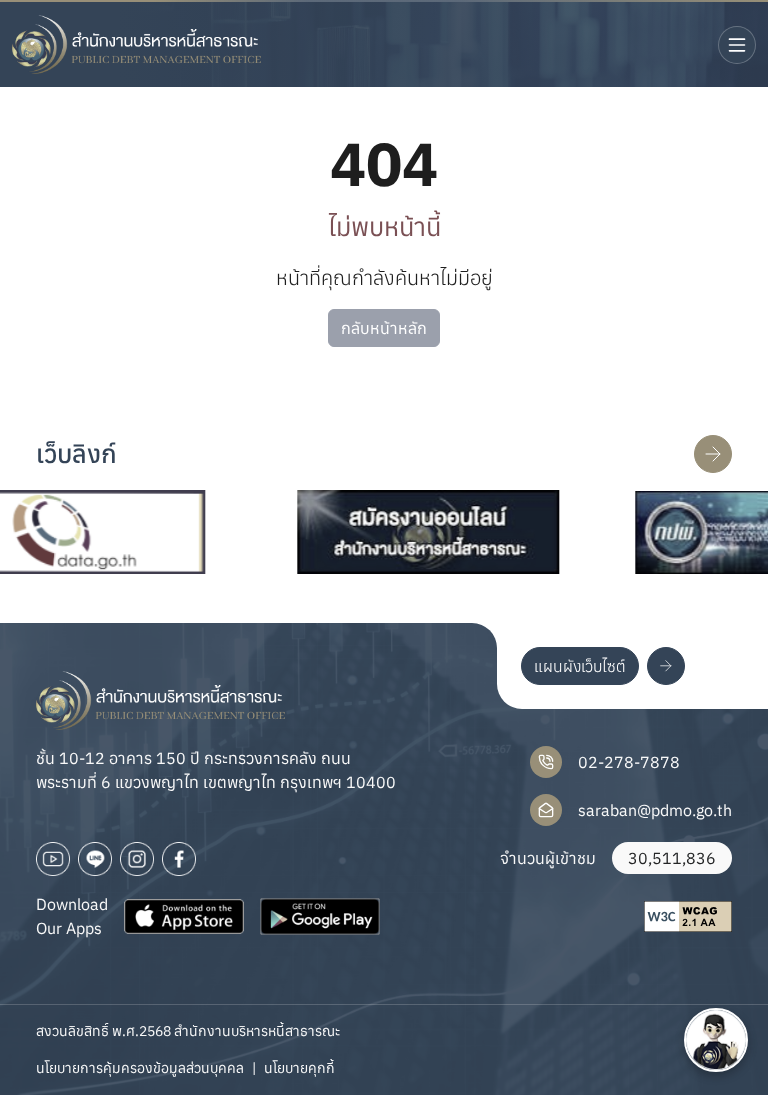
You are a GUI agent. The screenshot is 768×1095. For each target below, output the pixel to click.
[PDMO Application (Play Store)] (320, 916)
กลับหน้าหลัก (384, 328)
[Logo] (137, 44)
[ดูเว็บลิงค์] (713, 454)
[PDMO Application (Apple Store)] (184, 916)
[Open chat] (716, 1040)
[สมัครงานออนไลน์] (408, 532)
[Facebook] (179, 859)
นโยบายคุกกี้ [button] (299, 1068)
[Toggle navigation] (737, 45)
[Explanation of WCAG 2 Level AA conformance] (688, 916)
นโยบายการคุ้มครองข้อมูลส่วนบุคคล (140, 1068)
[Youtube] (53, 859)
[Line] (95, 859)
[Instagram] (137, 859)
